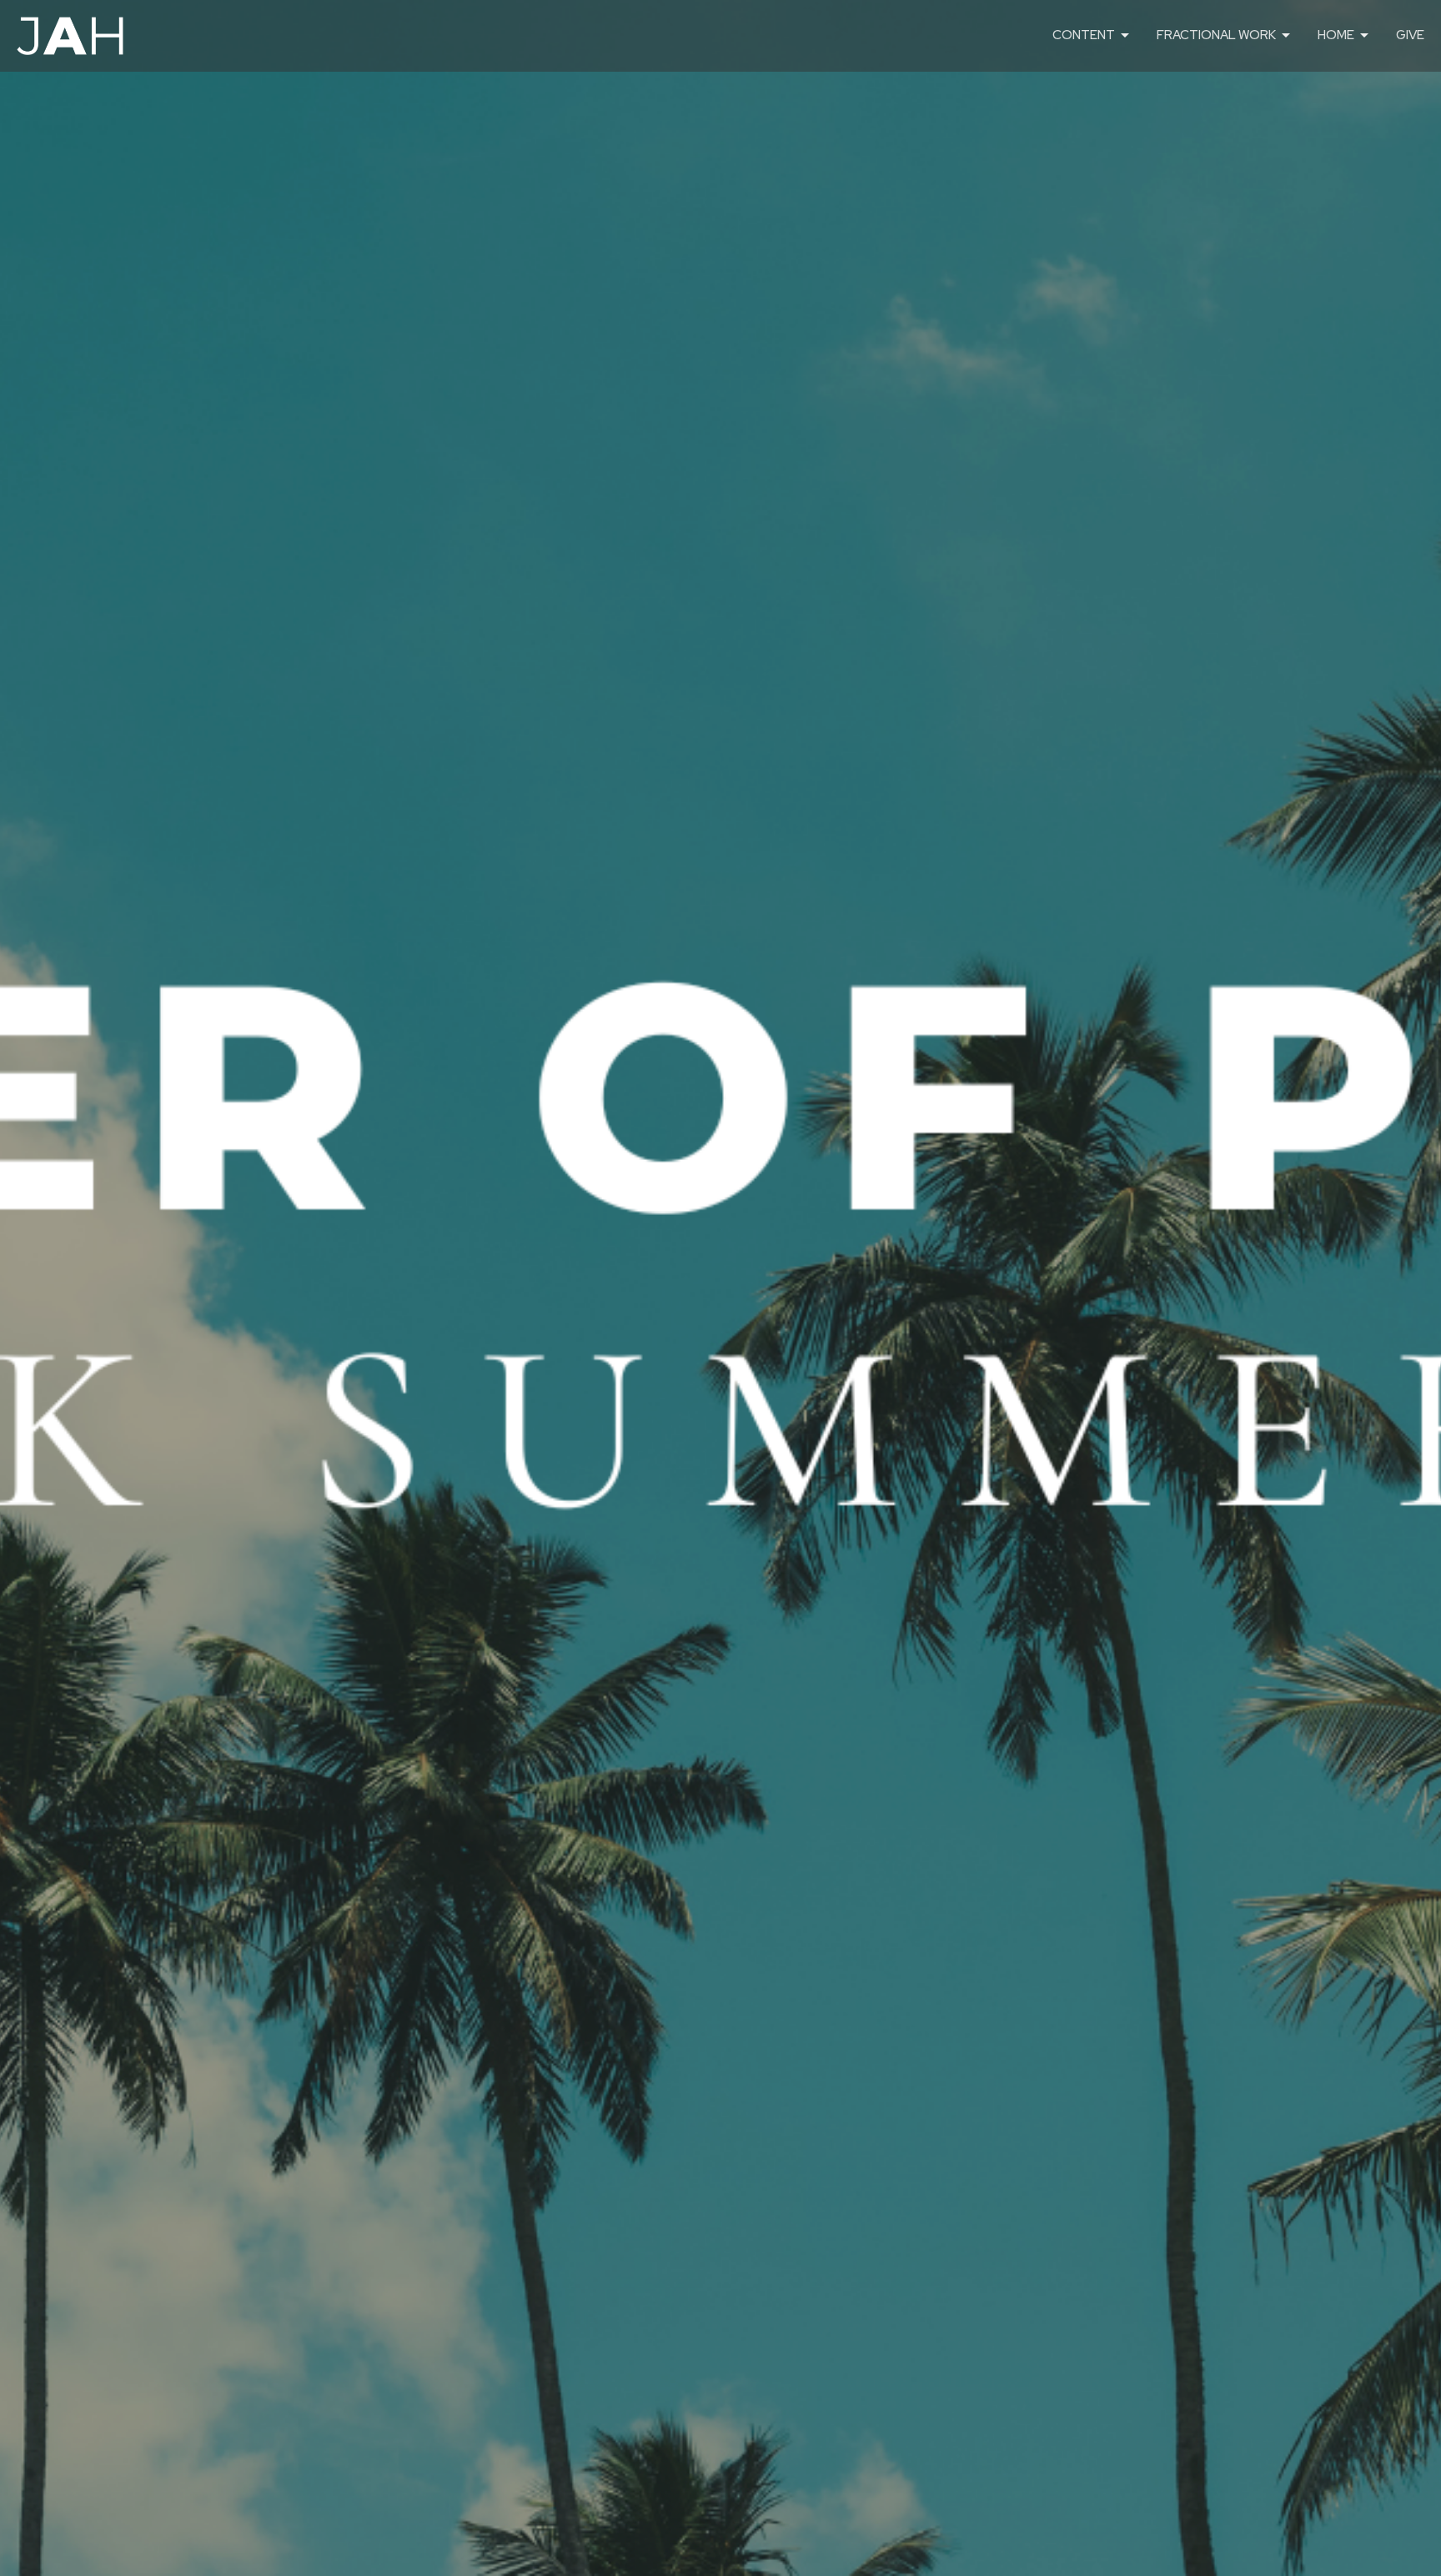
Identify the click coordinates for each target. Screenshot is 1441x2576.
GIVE (1410, 35)
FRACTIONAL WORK (1216, 35)
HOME (1336, 35)
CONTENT (1084, 35)
